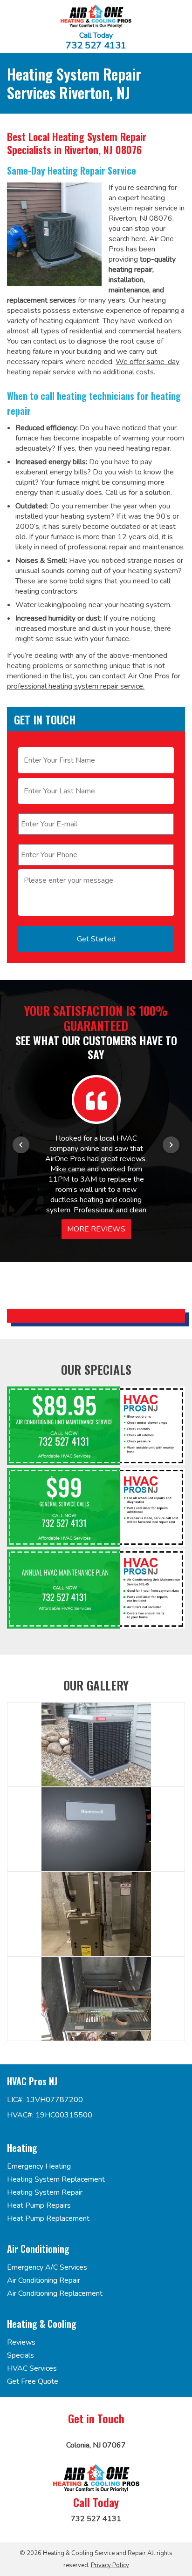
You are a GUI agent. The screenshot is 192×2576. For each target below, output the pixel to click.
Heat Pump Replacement (48, 2218)
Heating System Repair (45, 2192)
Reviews (21, 2342)
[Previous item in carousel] (21, 1145)
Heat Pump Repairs (39, 2205)
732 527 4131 (96, 46)
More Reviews (96, 1229)
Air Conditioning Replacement (55, 2293)
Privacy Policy (110, 2565)
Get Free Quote (33, 2381)
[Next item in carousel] (171, 1145)
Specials (21, 2355)
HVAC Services (32, 2368)
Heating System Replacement (56, 2179)
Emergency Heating (39, 2166)
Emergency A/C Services (47, 2267)
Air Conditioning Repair (44, 2280)
